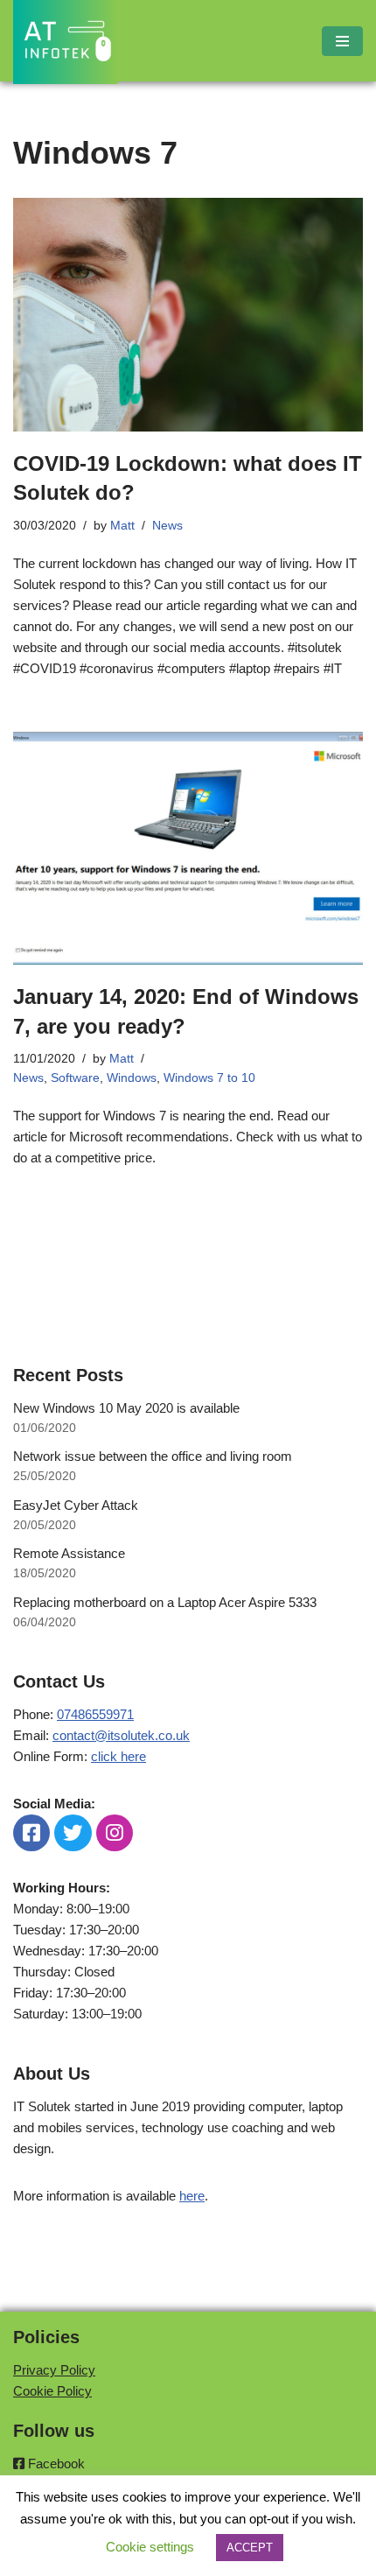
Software (75, 1078)
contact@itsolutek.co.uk (121, 1735)
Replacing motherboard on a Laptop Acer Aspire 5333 (165, 1602)
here (192, 2196)
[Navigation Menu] (342, 41)
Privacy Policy (54, 2370)
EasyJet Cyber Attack (76, 1505)
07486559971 (95, 1714)
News (167, 526)
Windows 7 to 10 (209, 1078)
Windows (132, 1078)
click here (118, 1756)
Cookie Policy (52, 2391)
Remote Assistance (69, 1553)
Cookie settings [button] (150, 2547)
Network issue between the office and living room (153, 1456)
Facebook (55, 2464)
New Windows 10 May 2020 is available (126, 1408)
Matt (122, 526)
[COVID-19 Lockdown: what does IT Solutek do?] (188, 315)
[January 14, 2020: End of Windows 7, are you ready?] (188, 849)
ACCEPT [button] (250, 2548)
